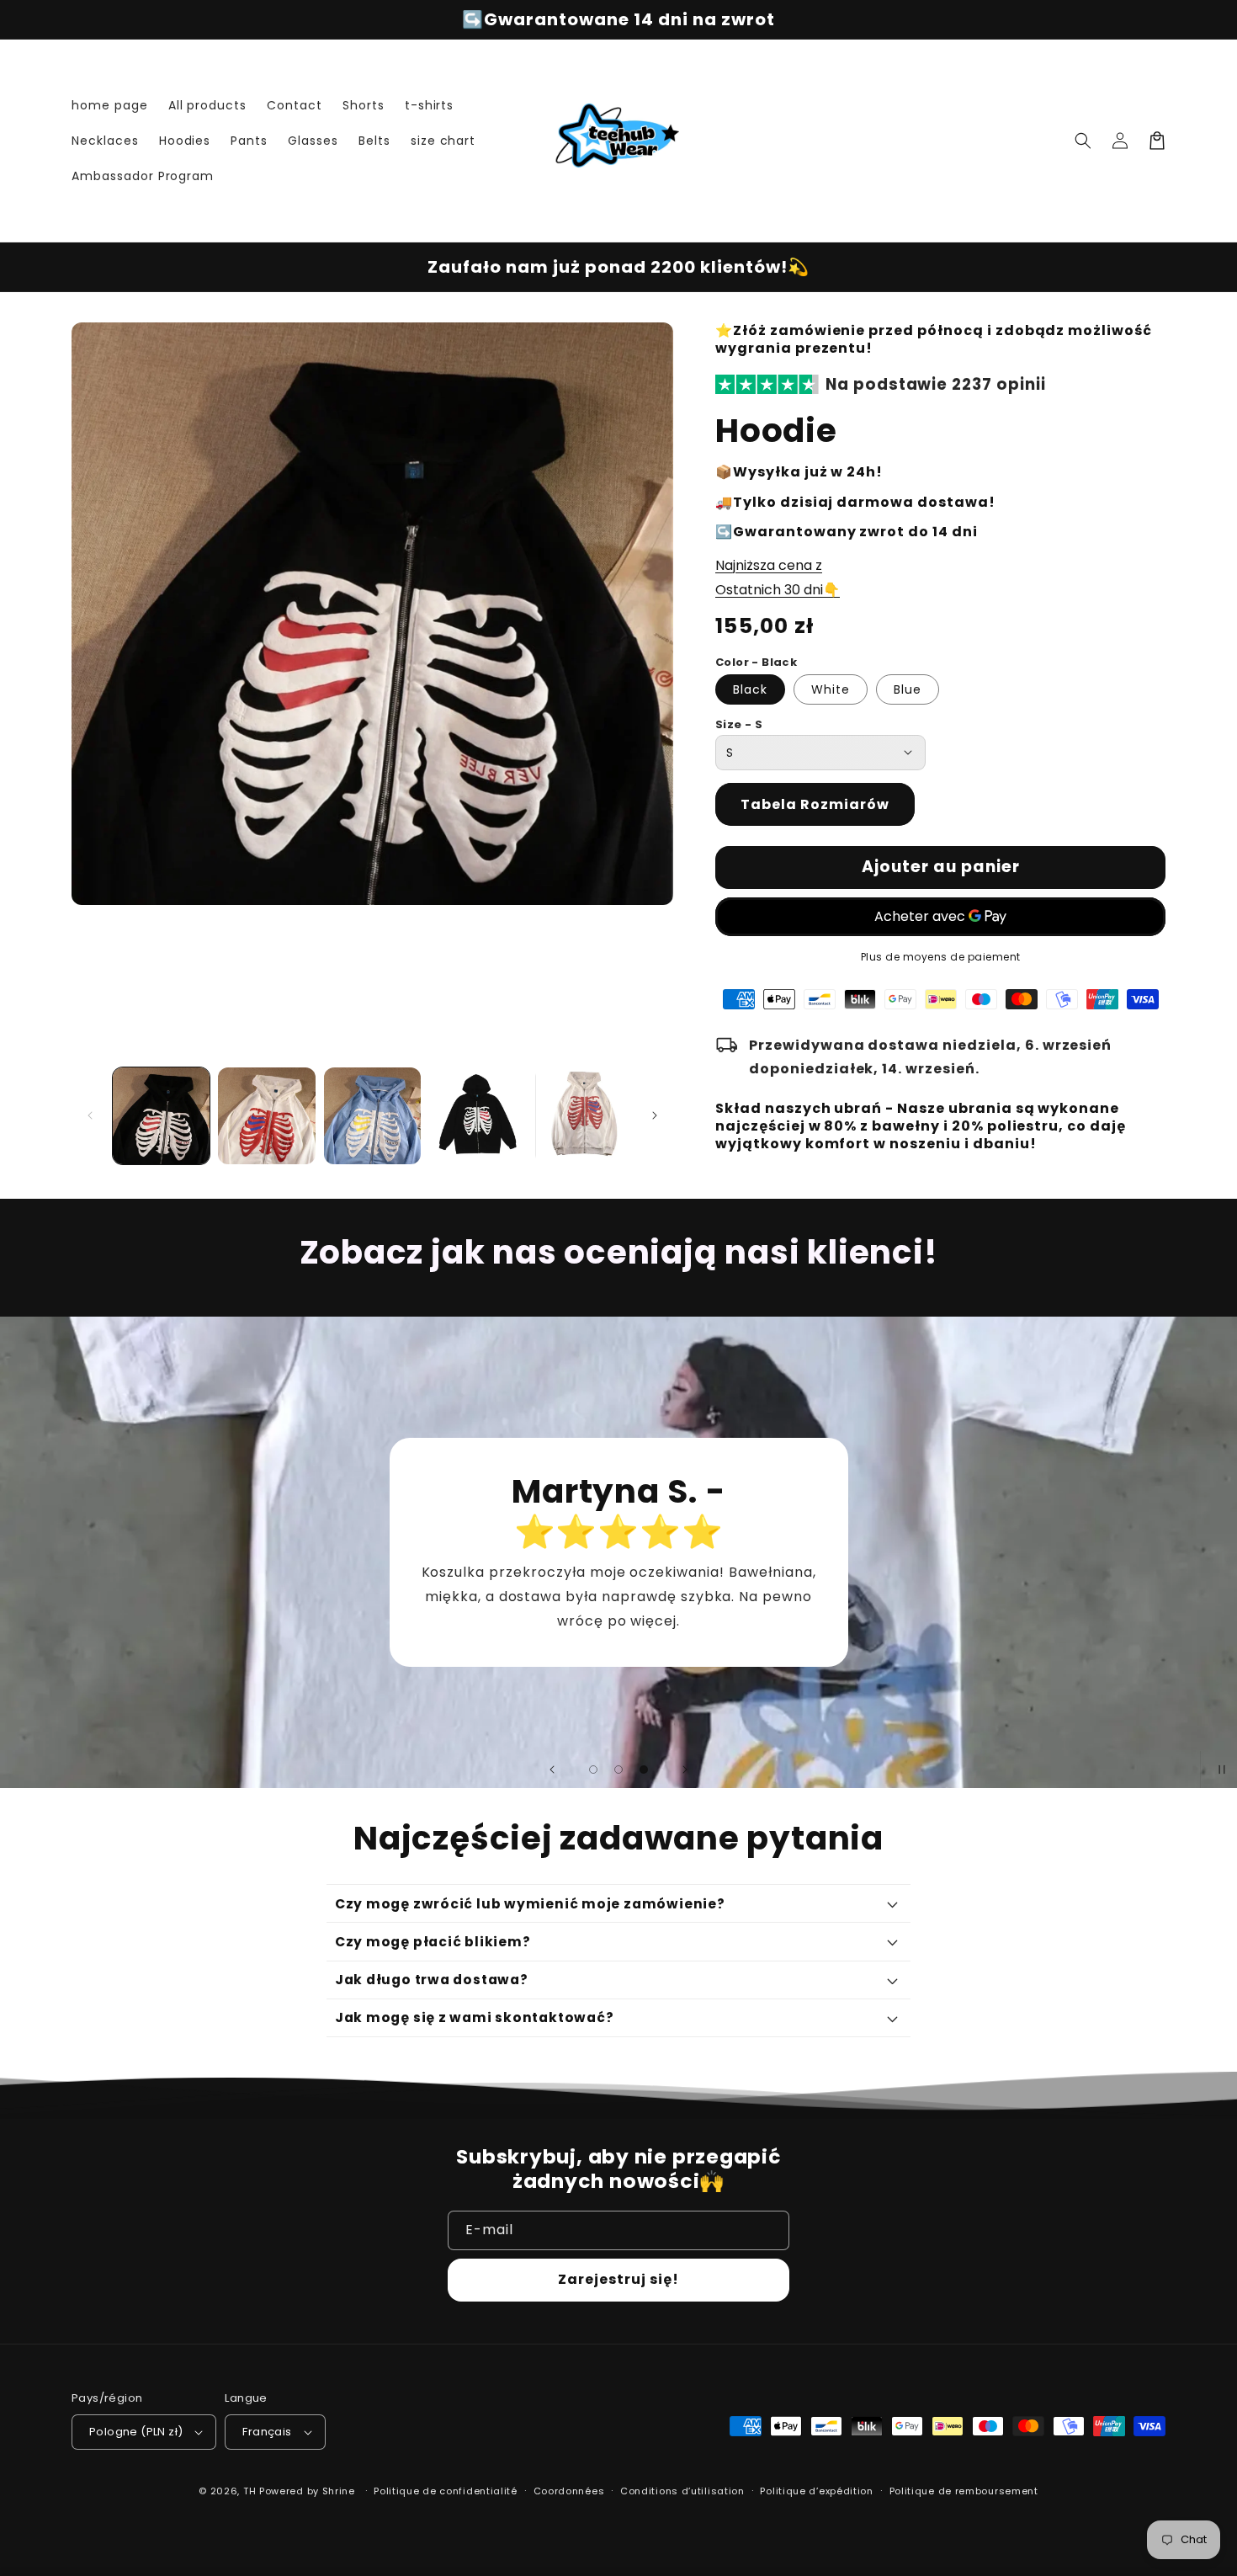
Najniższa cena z (769, 565)
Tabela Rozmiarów (815, 804)
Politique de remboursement (964, 2491)
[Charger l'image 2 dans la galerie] (266, 1116)
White (831, 689)
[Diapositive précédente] (552, 1770)
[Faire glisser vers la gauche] (90, 1115)
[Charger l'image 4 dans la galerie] (478, 1116)
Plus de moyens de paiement (941, 957)
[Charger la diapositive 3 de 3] (644, 1770)
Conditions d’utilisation (682, 2491)
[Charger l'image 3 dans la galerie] (372, 1116)
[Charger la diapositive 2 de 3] (618, 1770)
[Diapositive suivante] (685, 1770)
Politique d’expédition (816, 2491)
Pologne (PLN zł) (136, 2432)
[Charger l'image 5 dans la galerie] (584, 1116)
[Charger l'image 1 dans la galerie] (161, 1116)
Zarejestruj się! (618, 2279)
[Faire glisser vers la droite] (655, 1115)
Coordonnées (569, 2491)
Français (267, 2432)
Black (750, 689)
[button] (1083, 141)
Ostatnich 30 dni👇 (778, 590)
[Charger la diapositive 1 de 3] (593, 1770)
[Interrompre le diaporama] (1218, 1770)
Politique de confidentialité (446, 2491)
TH (250, 2491)
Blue (908, 689)
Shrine (339, 2491)
